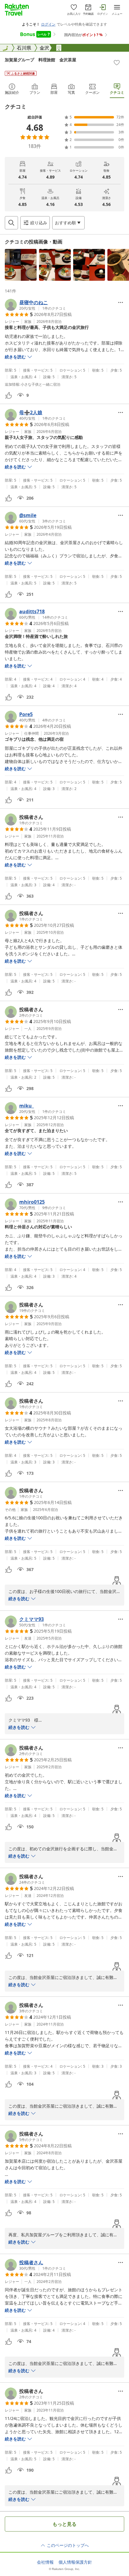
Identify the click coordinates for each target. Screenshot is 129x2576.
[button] (21, 265)
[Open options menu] (121, 302)
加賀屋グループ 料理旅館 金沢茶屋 (40, 60)
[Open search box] (11, 223)
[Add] (117, 63)
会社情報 (45, 2562)
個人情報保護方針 (75, 2562)
